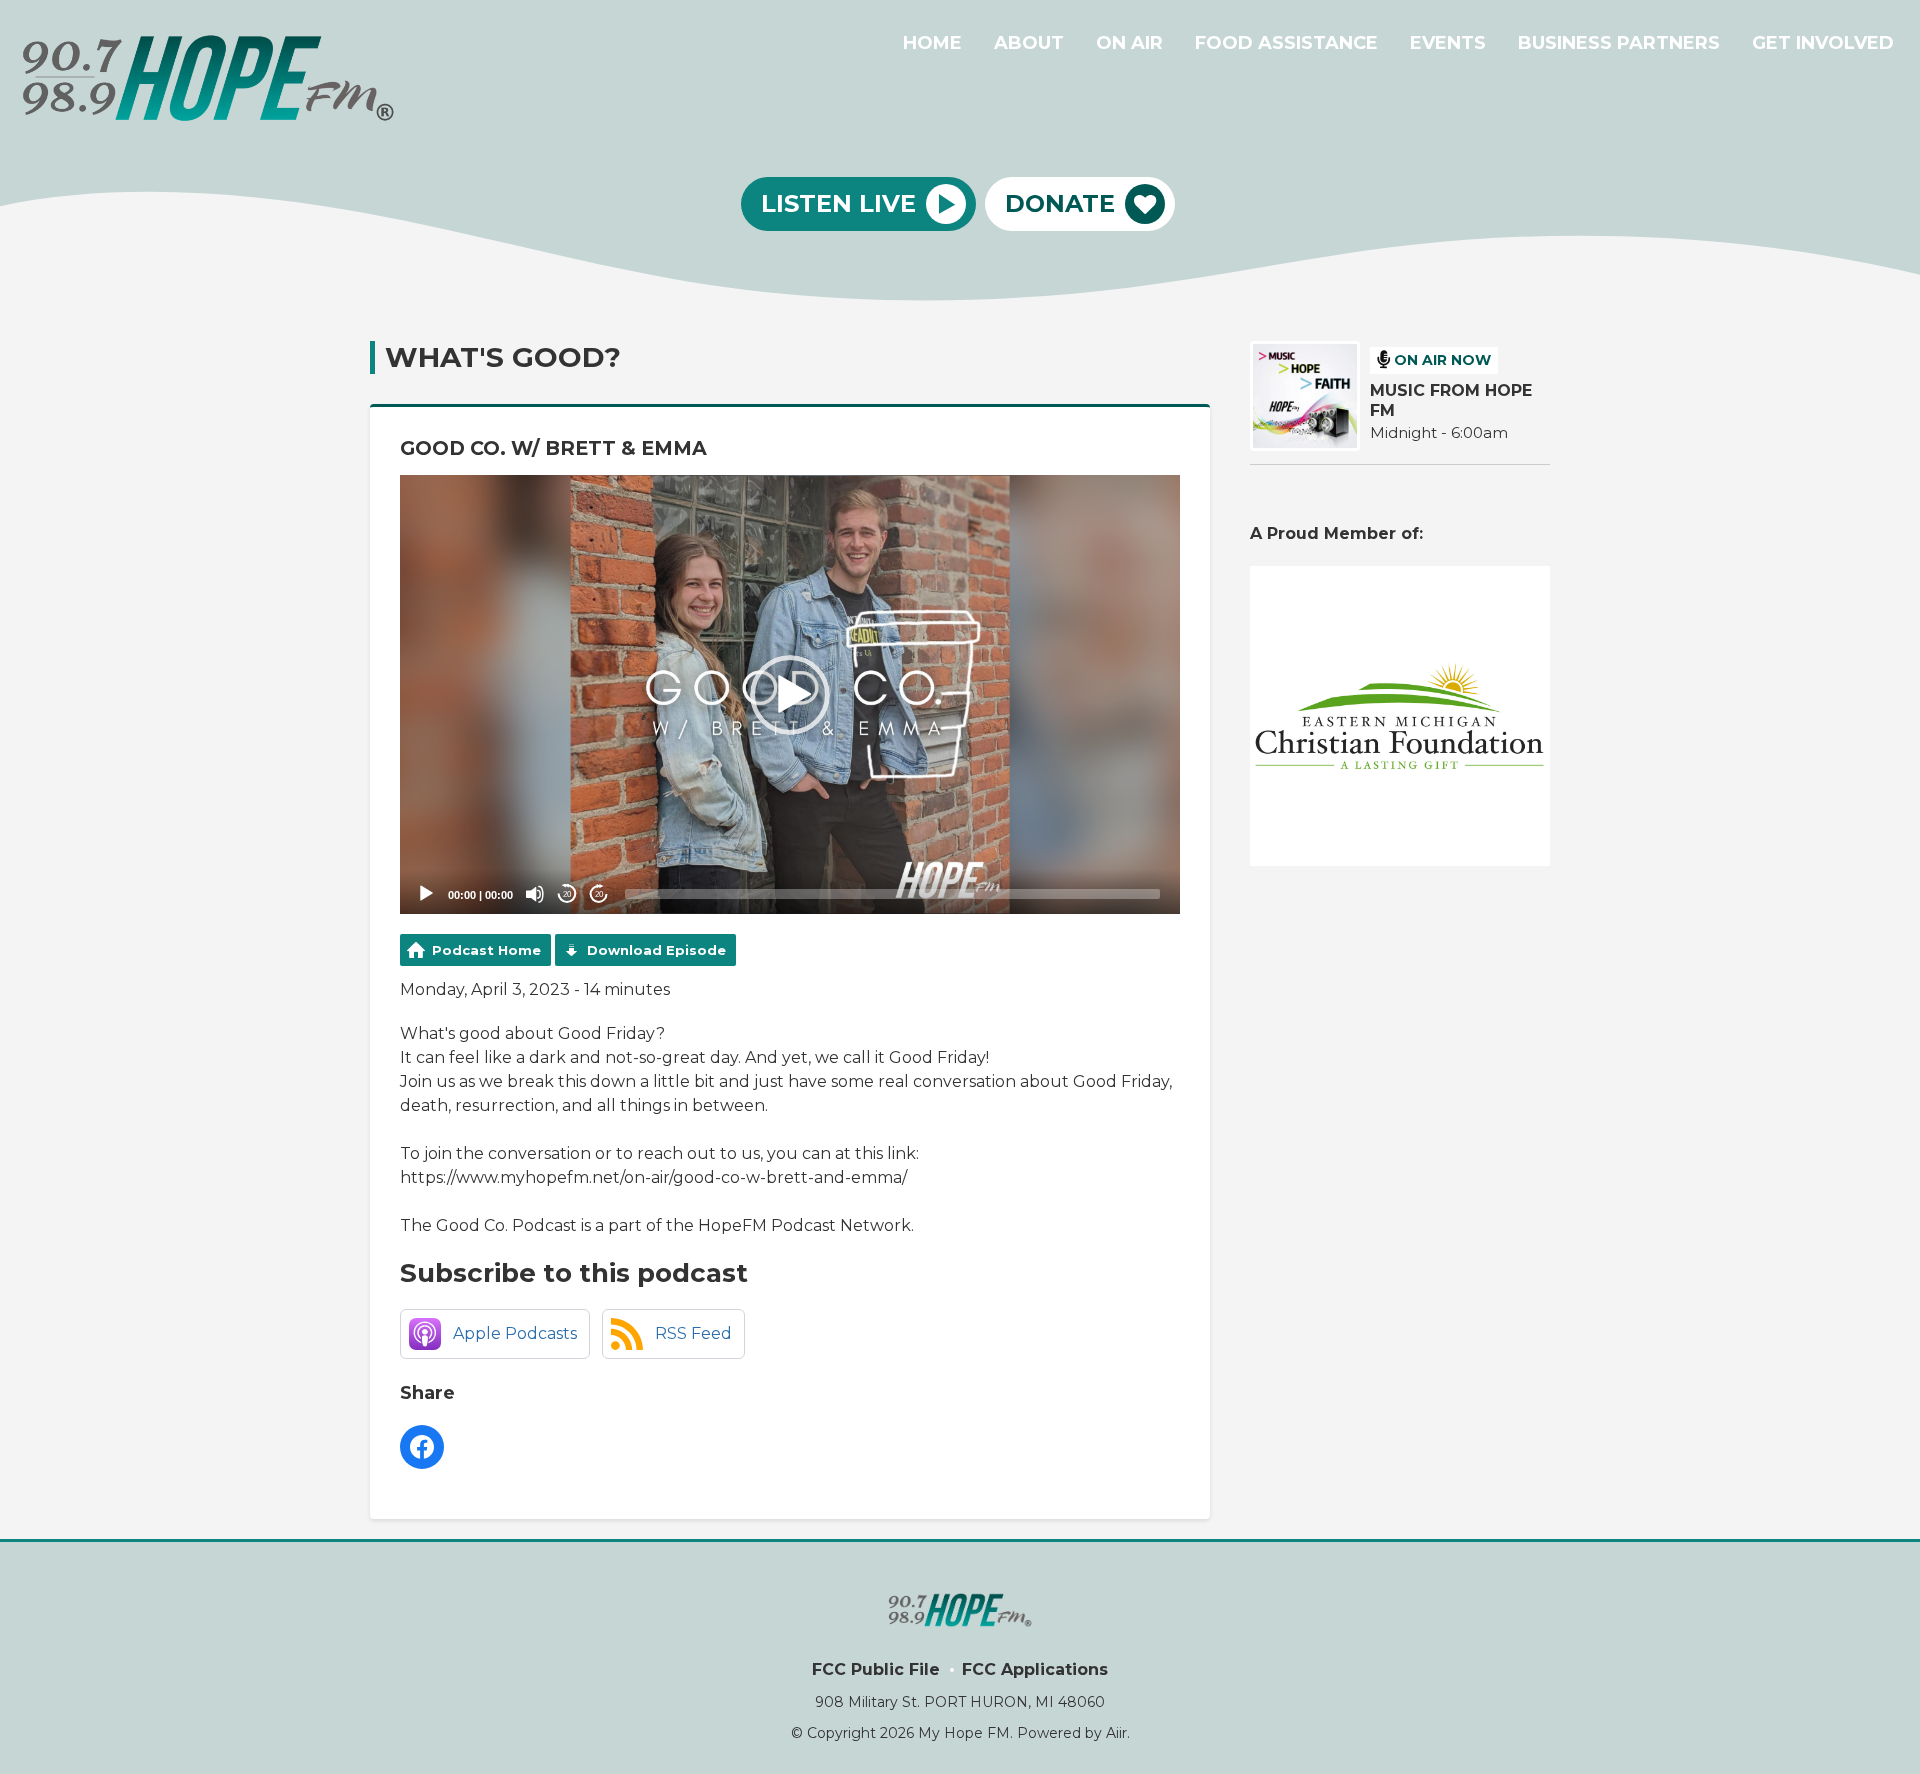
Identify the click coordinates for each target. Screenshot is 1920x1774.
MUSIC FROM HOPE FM (1451, 400)
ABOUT (1029, 43)
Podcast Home (486, 950)
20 (567, 894)
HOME (932, 43)
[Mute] (535, 894)
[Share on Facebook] (422, 1447)
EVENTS (1448, 43)
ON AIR (1129, 43)
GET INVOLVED (1823, 43)
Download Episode (656, 950)
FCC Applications (1035, 1669)
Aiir (1116, 1733)
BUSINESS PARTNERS (1619, 43)
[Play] (426, 894)
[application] (790, 694)
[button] (790, 695)
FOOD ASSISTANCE (1286, 43)
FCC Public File (876, 1669)
